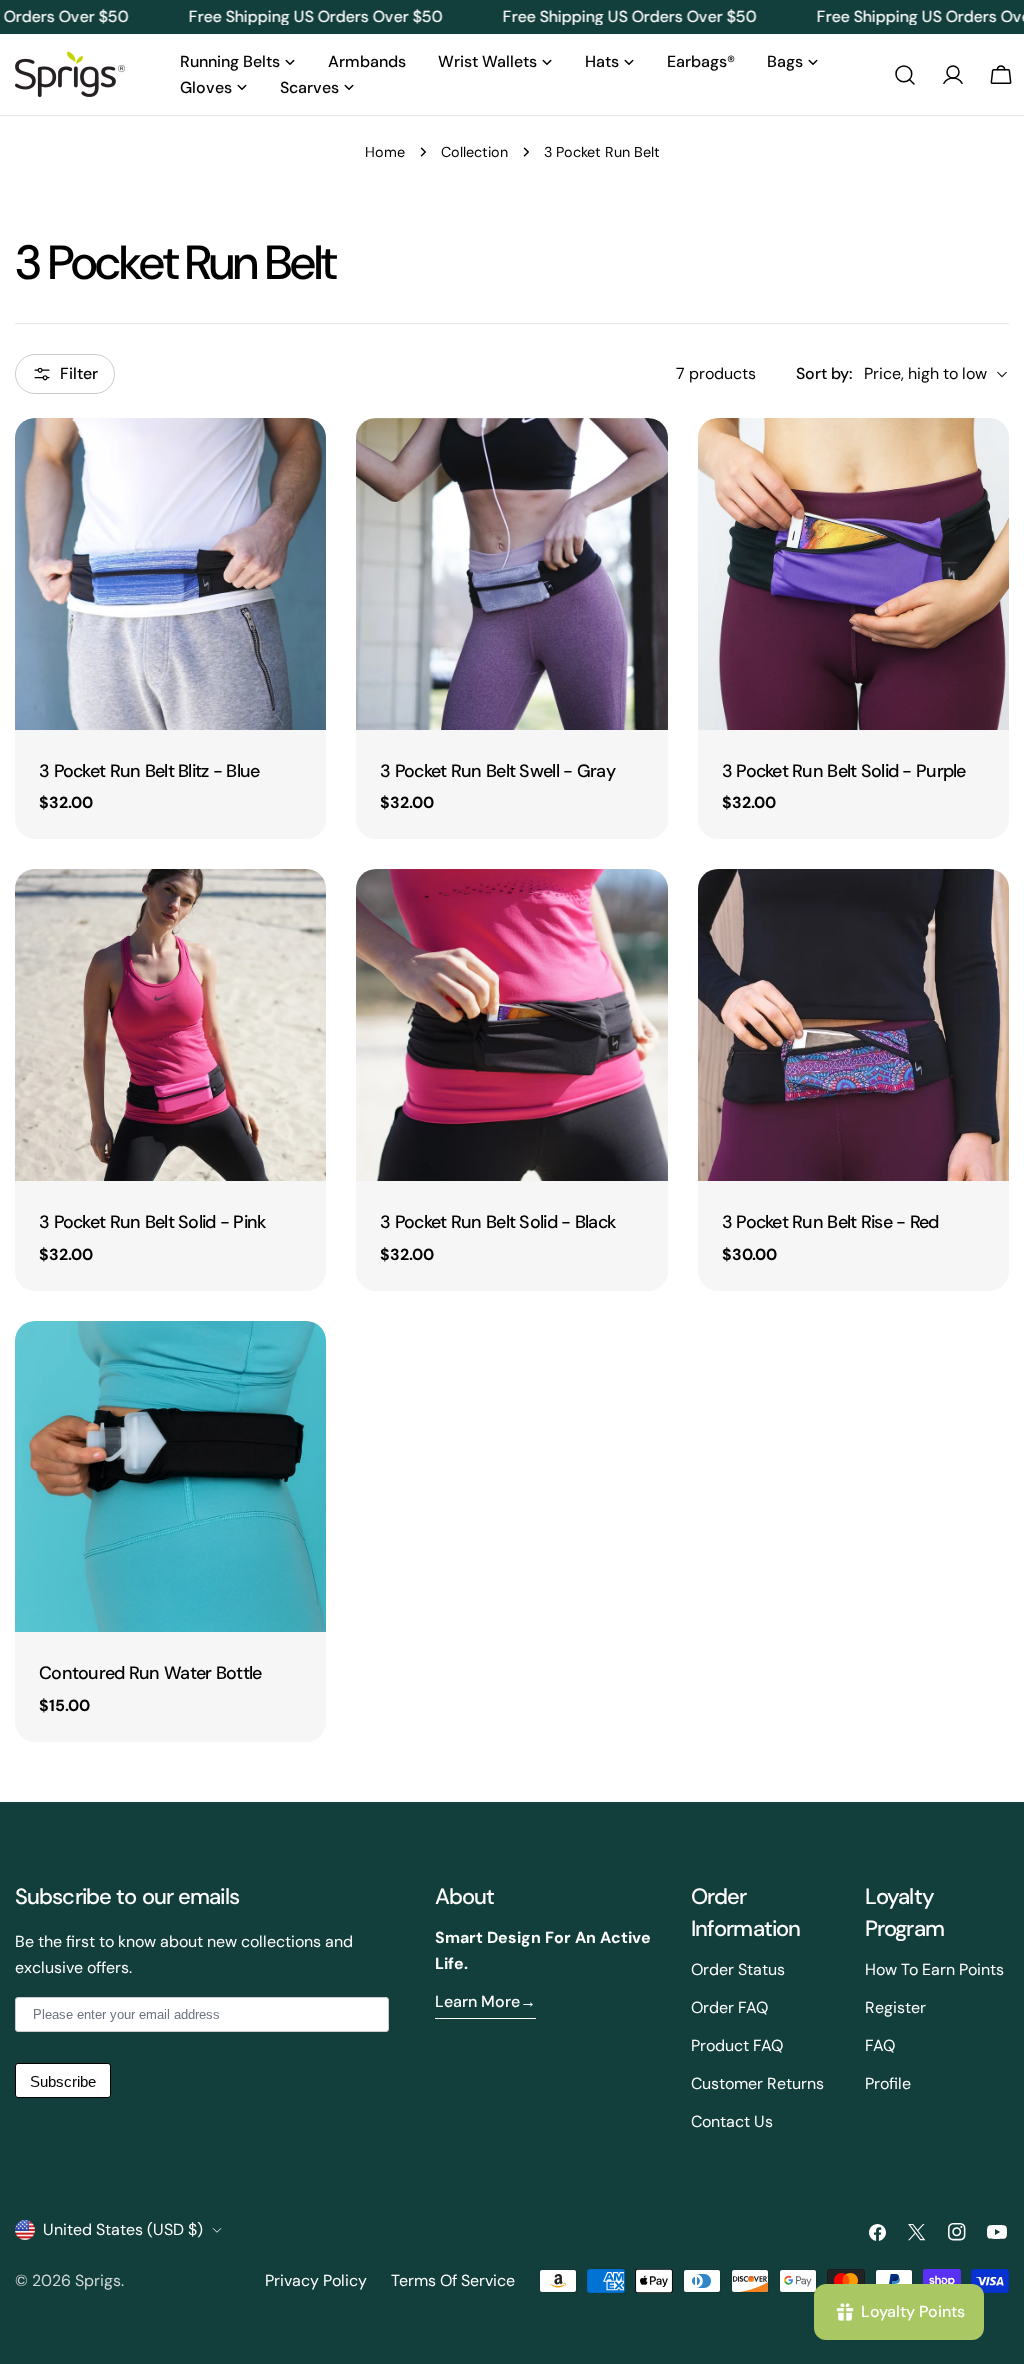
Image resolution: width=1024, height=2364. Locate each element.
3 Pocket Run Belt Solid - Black (497, 1222)
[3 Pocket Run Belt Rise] (853, 1024)
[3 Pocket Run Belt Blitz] (170, 573)
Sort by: (824, 373)
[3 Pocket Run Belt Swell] (511, 573)
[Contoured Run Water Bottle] (170, 1476)
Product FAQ (737, 2045)
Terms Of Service (453, 2280)
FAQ (880, 2045)
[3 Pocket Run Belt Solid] (853, 573)
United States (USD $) (123, 2229)
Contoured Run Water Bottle (150, 1673)
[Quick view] (297, 462)
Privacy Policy (316, 2280)
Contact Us (732, 2121)
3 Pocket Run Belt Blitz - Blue (149, 771)
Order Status (738, 1969)
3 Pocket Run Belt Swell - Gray (497, 771)
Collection (474, 152)
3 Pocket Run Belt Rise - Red (830, 1222)
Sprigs (98, 2280)
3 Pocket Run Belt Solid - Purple (844, 771)
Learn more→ (485, 2001)
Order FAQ (729, 2007)
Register (895, 2007)
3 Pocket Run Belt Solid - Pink (152, 1222)
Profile (888, 2083)
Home (385, 152)
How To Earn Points (934, 1969)
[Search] (905, 75)
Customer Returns (757, 2083)
